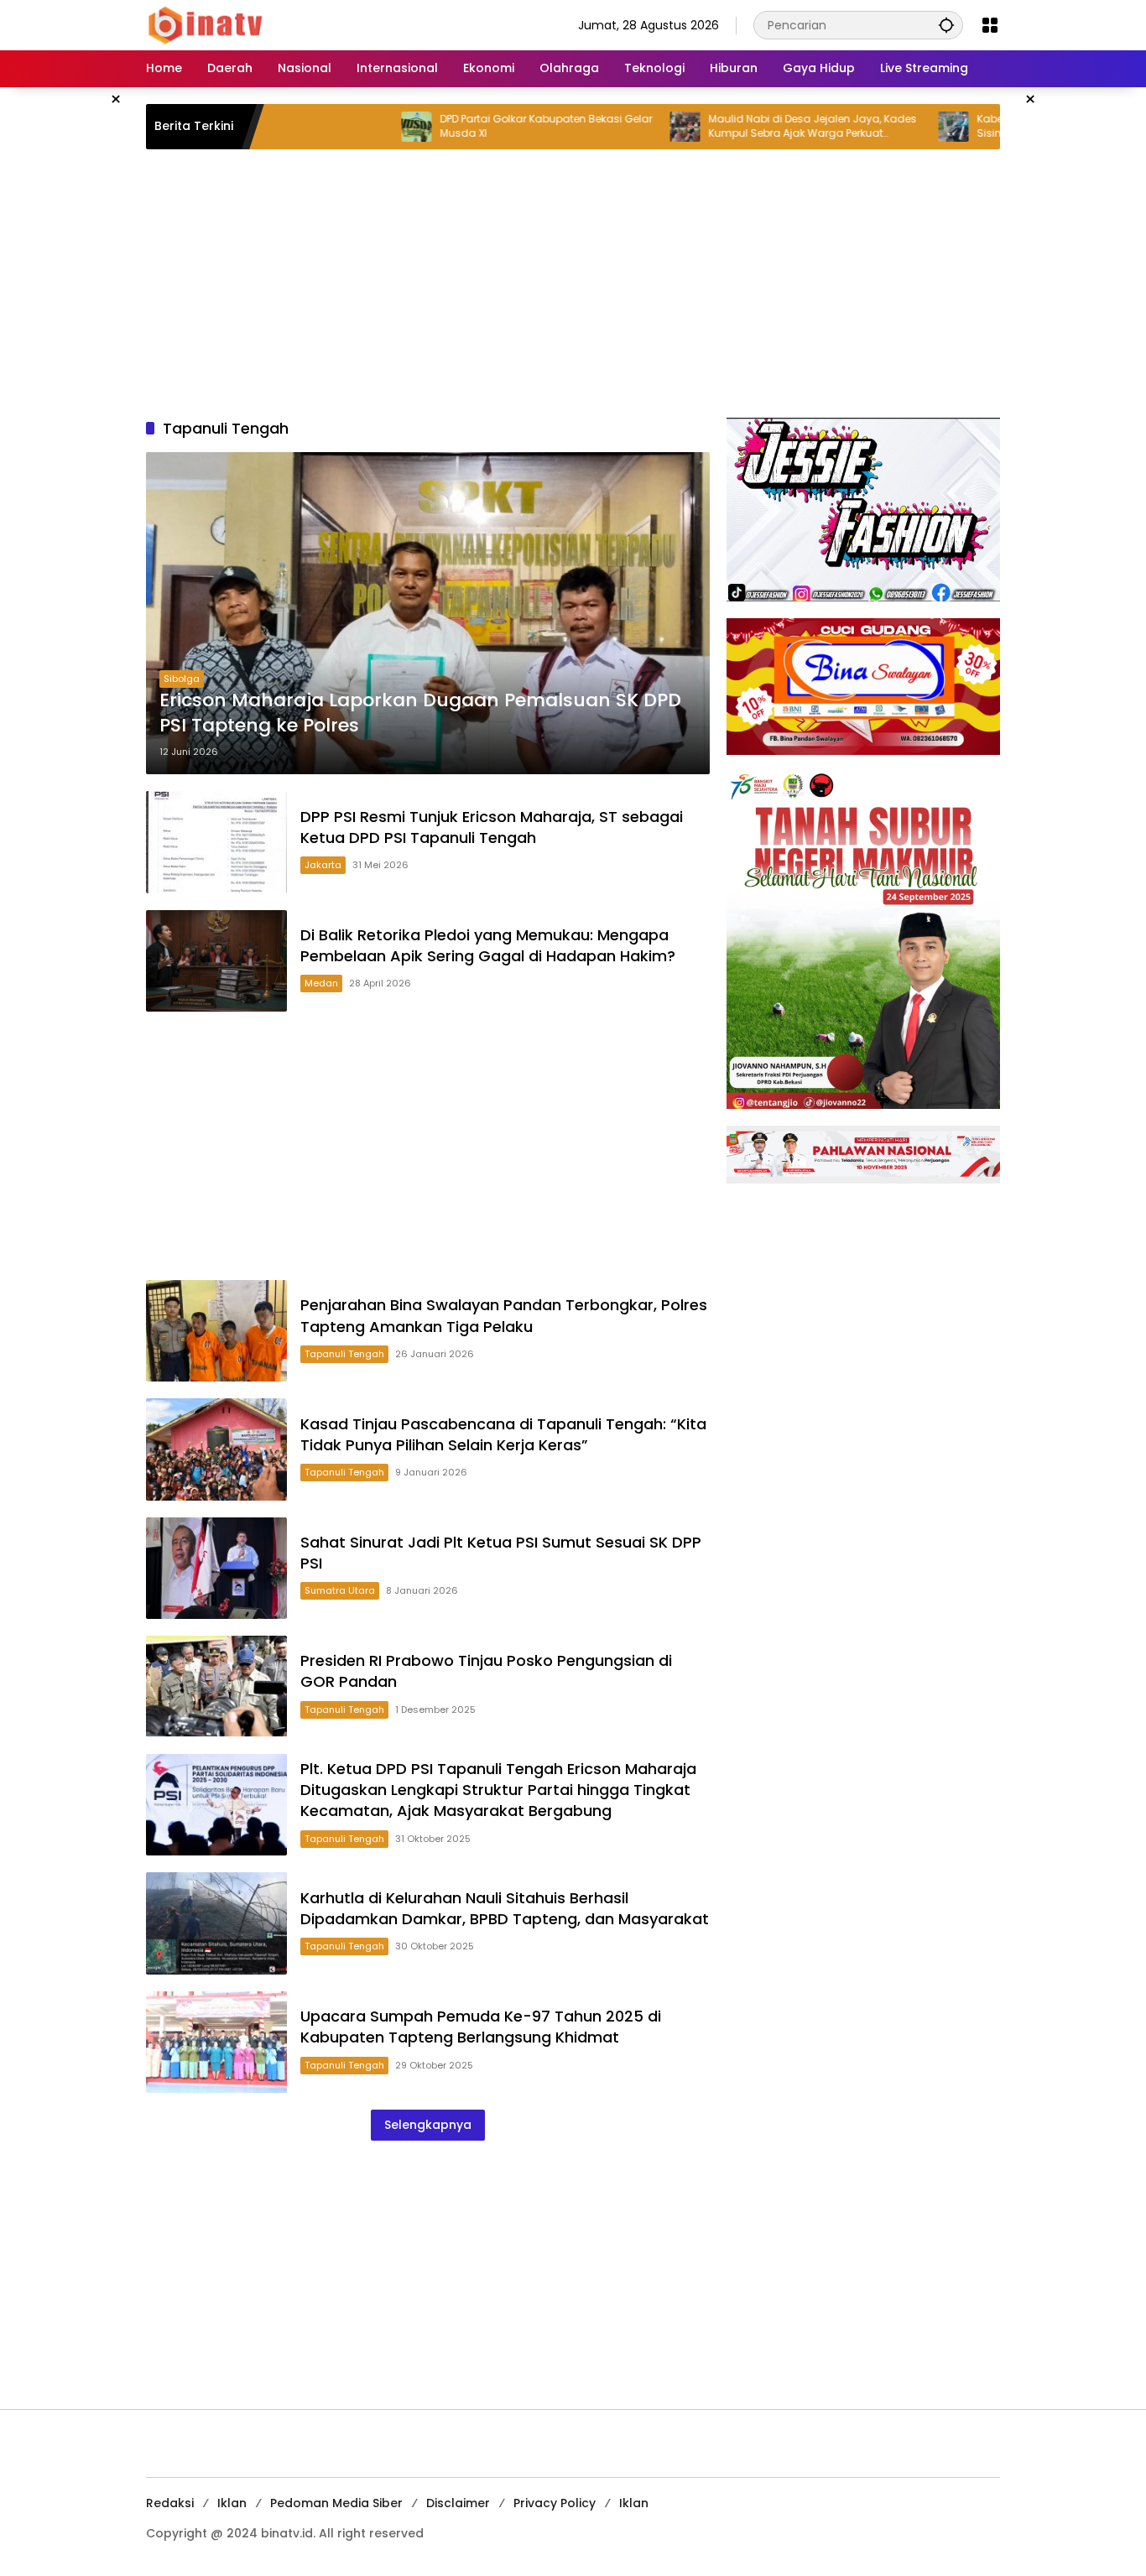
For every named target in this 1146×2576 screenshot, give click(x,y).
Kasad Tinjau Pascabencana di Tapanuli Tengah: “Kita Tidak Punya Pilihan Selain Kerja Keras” (503, 1434)
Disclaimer (458, 2503)
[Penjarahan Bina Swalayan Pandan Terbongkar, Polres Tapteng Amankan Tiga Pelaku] (216, 1331)
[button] (946, 25)
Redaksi (170, 2503)
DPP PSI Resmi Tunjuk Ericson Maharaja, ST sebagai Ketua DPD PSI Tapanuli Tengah (492, 827)
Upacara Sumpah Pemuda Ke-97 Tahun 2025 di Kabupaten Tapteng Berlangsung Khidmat (481, 2027)
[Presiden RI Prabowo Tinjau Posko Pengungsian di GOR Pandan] (216, 1686)
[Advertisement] (573, 284)
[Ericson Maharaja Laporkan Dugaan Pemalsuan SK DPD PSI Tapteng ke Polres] (428, 613)
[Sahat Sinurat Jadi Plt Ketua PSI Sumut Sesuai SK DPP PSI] (216, 1568)
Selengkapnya (428, 2125)
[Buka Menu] (990, 25)
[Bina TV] (206, 24)
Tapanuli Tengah (344, 1354)
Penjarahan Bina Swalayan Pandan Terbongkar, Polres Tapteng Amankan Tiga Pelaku (504, 1315)
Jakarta (323, 865)
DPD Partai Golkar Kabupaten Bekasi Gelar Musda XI (474, 126)
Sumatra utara (340, 1590)
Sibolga (182, 679)
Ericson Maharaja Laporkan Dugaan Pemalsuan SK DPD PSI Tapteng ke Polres (420, 713)
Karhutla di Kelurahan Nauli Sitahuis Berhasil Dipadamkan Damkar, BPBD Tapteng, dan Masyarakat (505, 1908)
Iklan (232, 2503)
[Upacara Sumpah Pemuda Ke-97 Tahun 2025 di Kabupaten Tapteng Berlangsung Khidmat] (216, 2042)
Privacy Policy (555, 2503)
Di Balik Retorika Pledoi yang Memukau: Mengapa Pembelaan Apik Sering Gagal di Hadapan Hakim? (488, 945)
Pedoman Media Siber (336, 2503)
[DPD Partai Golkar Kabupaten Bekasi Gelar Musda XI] (345, 127)
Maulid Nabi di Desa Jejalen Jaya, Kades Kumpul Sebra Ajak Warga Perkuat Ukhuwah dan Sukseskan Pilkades (741, 127)
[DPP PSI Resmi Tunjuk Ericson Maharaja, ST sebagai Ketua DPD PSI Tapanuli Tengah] (216, 842)
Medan (321, 983)
